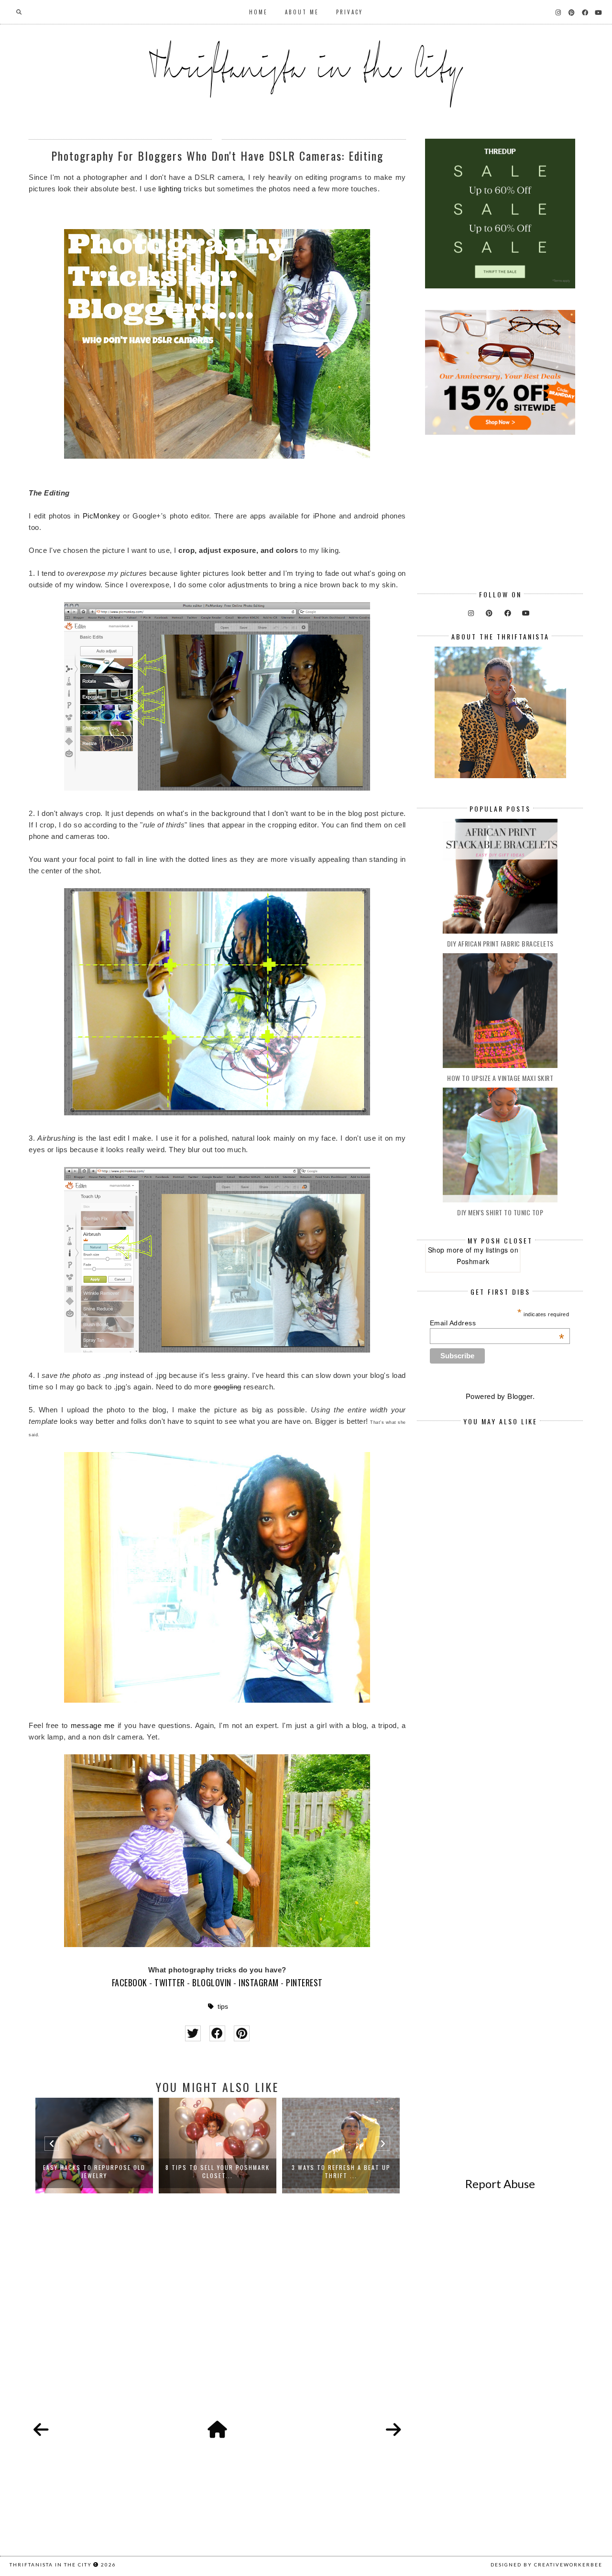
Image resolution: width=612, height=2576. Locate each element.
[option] (94, 2146)
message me (93, 1725)
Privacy (350, 12)
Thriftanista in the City (51, 2565)
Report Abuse (500, 2184)
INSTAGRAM (259, 1982)
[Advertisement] (217, 2318)
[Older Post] (393, 2430)
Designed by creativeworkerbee (546, 2565)
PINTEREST (304, 1982)
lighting (170, 189)
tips (223, 2007)
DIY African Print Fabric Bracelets (500, 943)
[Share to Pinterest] (242, 2033)
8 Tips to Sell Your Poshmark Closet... (218, 2171)
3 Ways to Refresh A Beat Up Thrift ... (341, 2171)
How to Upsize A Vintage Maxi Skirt (500, 1078)
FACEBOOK (130, 1982)
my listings (491, 1250)
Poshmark (473, 1261)
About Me (302, 12)
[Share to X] (193, 2033)
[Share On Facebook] (217, 2033)
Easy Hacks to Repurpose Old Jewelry (94, 2171)
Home (258, 12)
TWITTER (170, 1982)
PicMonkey (102, 516)
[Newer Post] (41, 2430)
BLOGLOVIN (212, 1982)
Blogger (520, 1396)
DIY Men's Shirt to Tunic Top (500, 1212)
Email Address (497, 1323)
